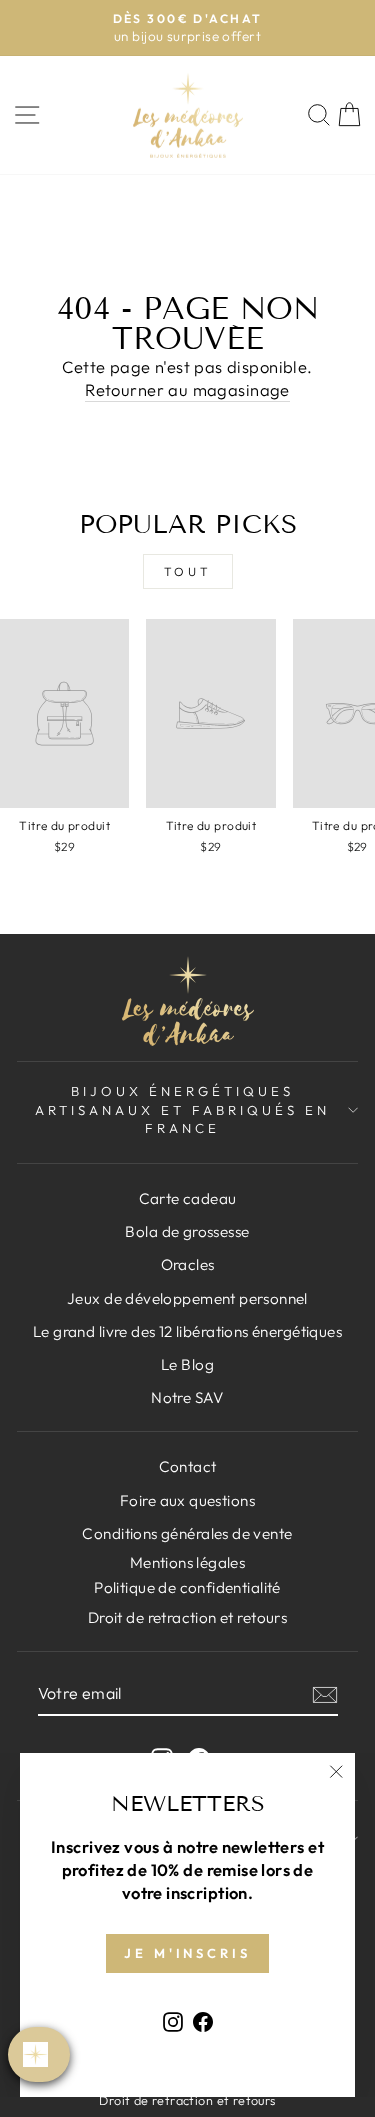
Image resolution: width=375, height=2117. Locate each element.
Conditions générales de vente (187, 1533)
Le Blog (187, 1364)
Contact (188, 1466)
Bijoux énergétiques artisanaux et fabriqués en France (182, 1109)
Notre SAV (187, 1397)
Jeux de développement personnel (187, 1298)
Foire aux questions (187, 1500)
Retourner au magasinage (187, 389)
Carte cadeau (188, 1198)
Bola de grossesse (187, 1231)
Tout (187, 571)
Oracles (188, 1264)
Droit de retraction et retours (187, 1617)
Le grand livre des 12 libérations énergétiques (187, 1331)
